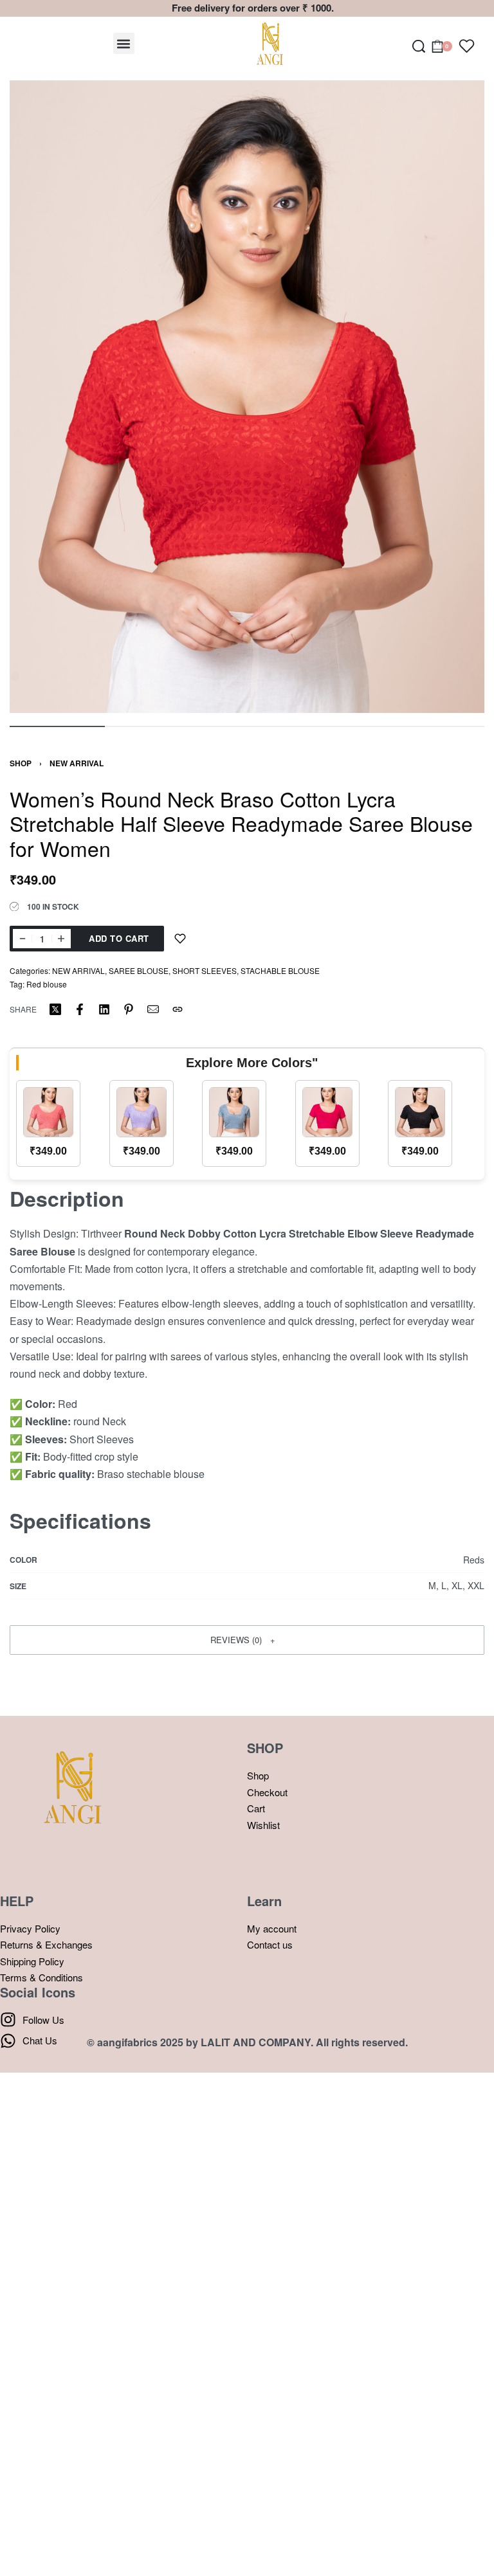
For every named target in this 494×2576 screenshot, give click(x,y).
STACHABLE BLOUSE (280, 970)
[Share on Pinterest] (129, 1009)
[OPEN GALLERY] (247, 397)
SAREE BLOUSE (139, 970)
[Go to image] (57, 726)
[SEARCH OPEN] (419, 46)
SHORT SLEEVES (205, 970)
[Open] (467, 46)
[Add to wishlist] (180, 939)
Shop (21, 763)
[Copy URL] (178, 1009)
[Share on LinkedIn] (104, 1009)
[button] (124, 43)
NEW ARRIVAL (77, 763)
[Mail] (153, 1009)
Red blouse (47, 984)
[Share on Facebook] (80, 1009)
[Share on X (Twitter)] (55, 1009)
